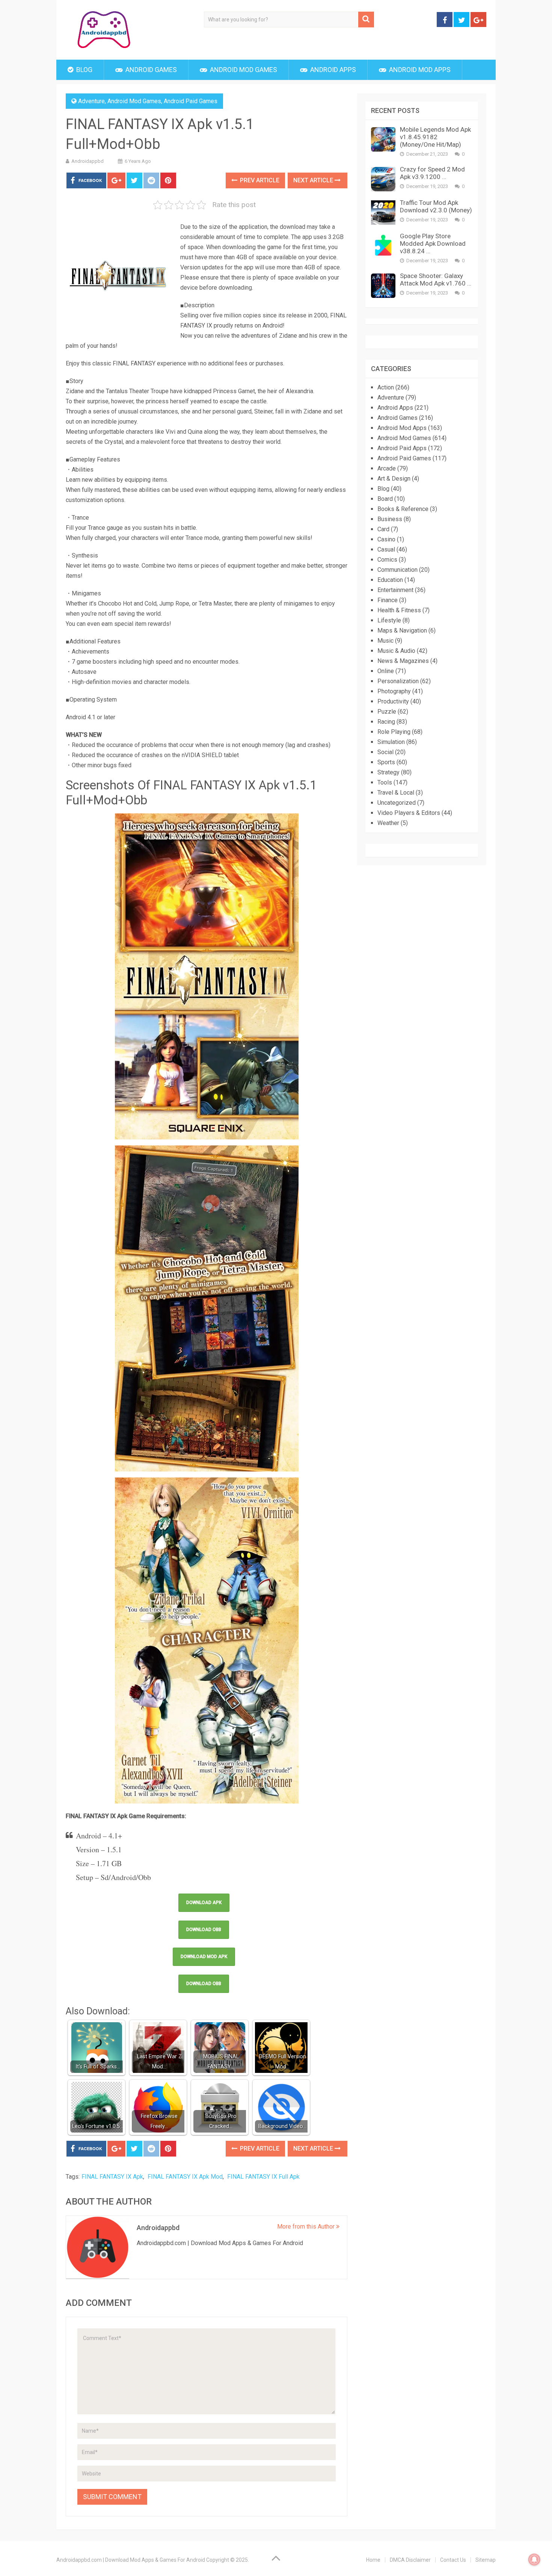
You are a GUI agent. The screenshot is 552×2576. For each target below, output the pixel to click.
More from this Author (307, 2227)
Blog (84, 70)
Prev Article (259, 180)
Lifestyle (389, 620)
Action (386, 387)
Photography (394, 691)
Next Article (314, 180)
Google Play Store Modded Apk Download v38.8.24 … (433, 243)
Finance (388, 600)
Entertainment (395, 590)
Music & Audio (396, 651)
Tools (385, 782)
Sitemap (486, 2560)
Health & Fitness (399, 610)
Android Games (150, 70)
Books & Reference (403, 509)
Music (385, 641)
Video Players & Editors (409, 813)
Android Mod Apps (419, 70)
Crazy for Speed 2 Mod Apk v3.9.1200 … (432, 173)
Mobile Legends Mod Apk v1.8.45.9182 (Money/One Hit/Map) (435, 137)
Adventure (91, 101)
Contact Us (453, 2560)
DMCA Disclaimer (410, 2560)
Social (385, 752)
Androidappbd (87, 161)
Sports (386, 762)
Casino (386, 539)
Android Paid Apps (402, 448)
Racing (386, 722)
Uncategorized (397, 803)
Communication (397, 570)
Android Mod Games (243, 70)
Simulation (391, 742)
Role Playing (394, 732)
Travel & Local (396, 793)
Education (390, 580)
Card (383, 529)
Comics (387, 560)
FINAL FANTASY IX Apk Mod (185, 2177)
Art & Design (394, 479)
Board (385, 499)
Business (390, 519)
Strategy (388, 772)
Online (386, 671)
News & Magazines (403, 661)
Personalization (398, 681)
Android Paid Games (191, 101)
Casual (386, 549)
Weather (388, 823)
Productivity (393, 701)
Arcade (387, 468)
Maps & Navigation (402, 630)
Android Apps (332, 70)
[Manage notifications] (534, 2559)
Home (373, 2560)
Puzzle (387, 712)
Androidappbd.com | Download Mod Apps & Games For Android (131, 2560)
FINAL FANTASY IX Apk (112, 2177)
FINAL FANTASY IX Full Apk (263, 2177)
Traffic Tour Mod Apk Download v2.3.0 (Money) (436, 206)
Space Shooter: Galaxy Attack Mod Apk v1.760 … (436, 280)
